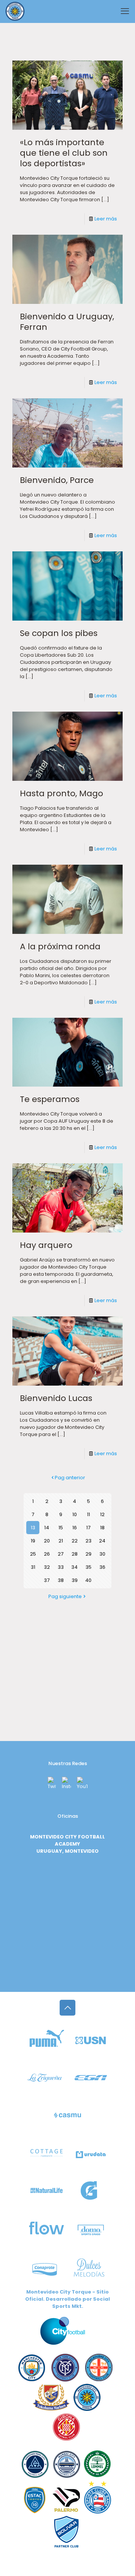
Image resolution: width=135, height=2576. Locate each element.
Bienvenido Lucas (56, 1398)
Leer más (106, 219)
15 (61, 1528)
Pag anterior (70, 1478)
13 (33, 1528)
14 (47, 1528)
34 (74, 1567)
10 (75, 1514)
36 (102, 1567)
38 (61, 1580)
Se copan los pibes (59, 633)
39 (75, 1580)
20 (47, 1541)
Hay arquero (46, 1245)
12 (102, 1514)
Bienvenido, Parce (57, 480)
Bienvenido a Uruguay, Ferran (67, 322)
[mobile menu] (125, 11)
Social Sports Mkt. (81, 2303)
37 (47, 1580)
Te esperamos (50, 1099)
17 (88, 1528)
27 (61, 1554)
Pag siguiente (65, 1596)
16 (75, 1528)
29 (88, 1554)
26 (47, 1554)
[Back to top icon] (67, 2008)
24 (102, 1541)
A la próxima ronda (60, 946)
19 (33, 1541)
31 (33, 1567)
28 (75, 1554)
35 (88, 1567)
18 (102, 1528)
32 (47, 1567)
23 (88, 1541)
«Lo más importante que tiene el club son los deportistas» (64, 153)
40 (88, 1580)
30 (102, 1554)
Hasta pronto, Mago (61, 793)
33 (61, 1567)
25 (33, 1554)
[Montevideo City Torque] (15, 11)
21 (61, 1541)
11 (88, 1514)
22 (75, 1541)
